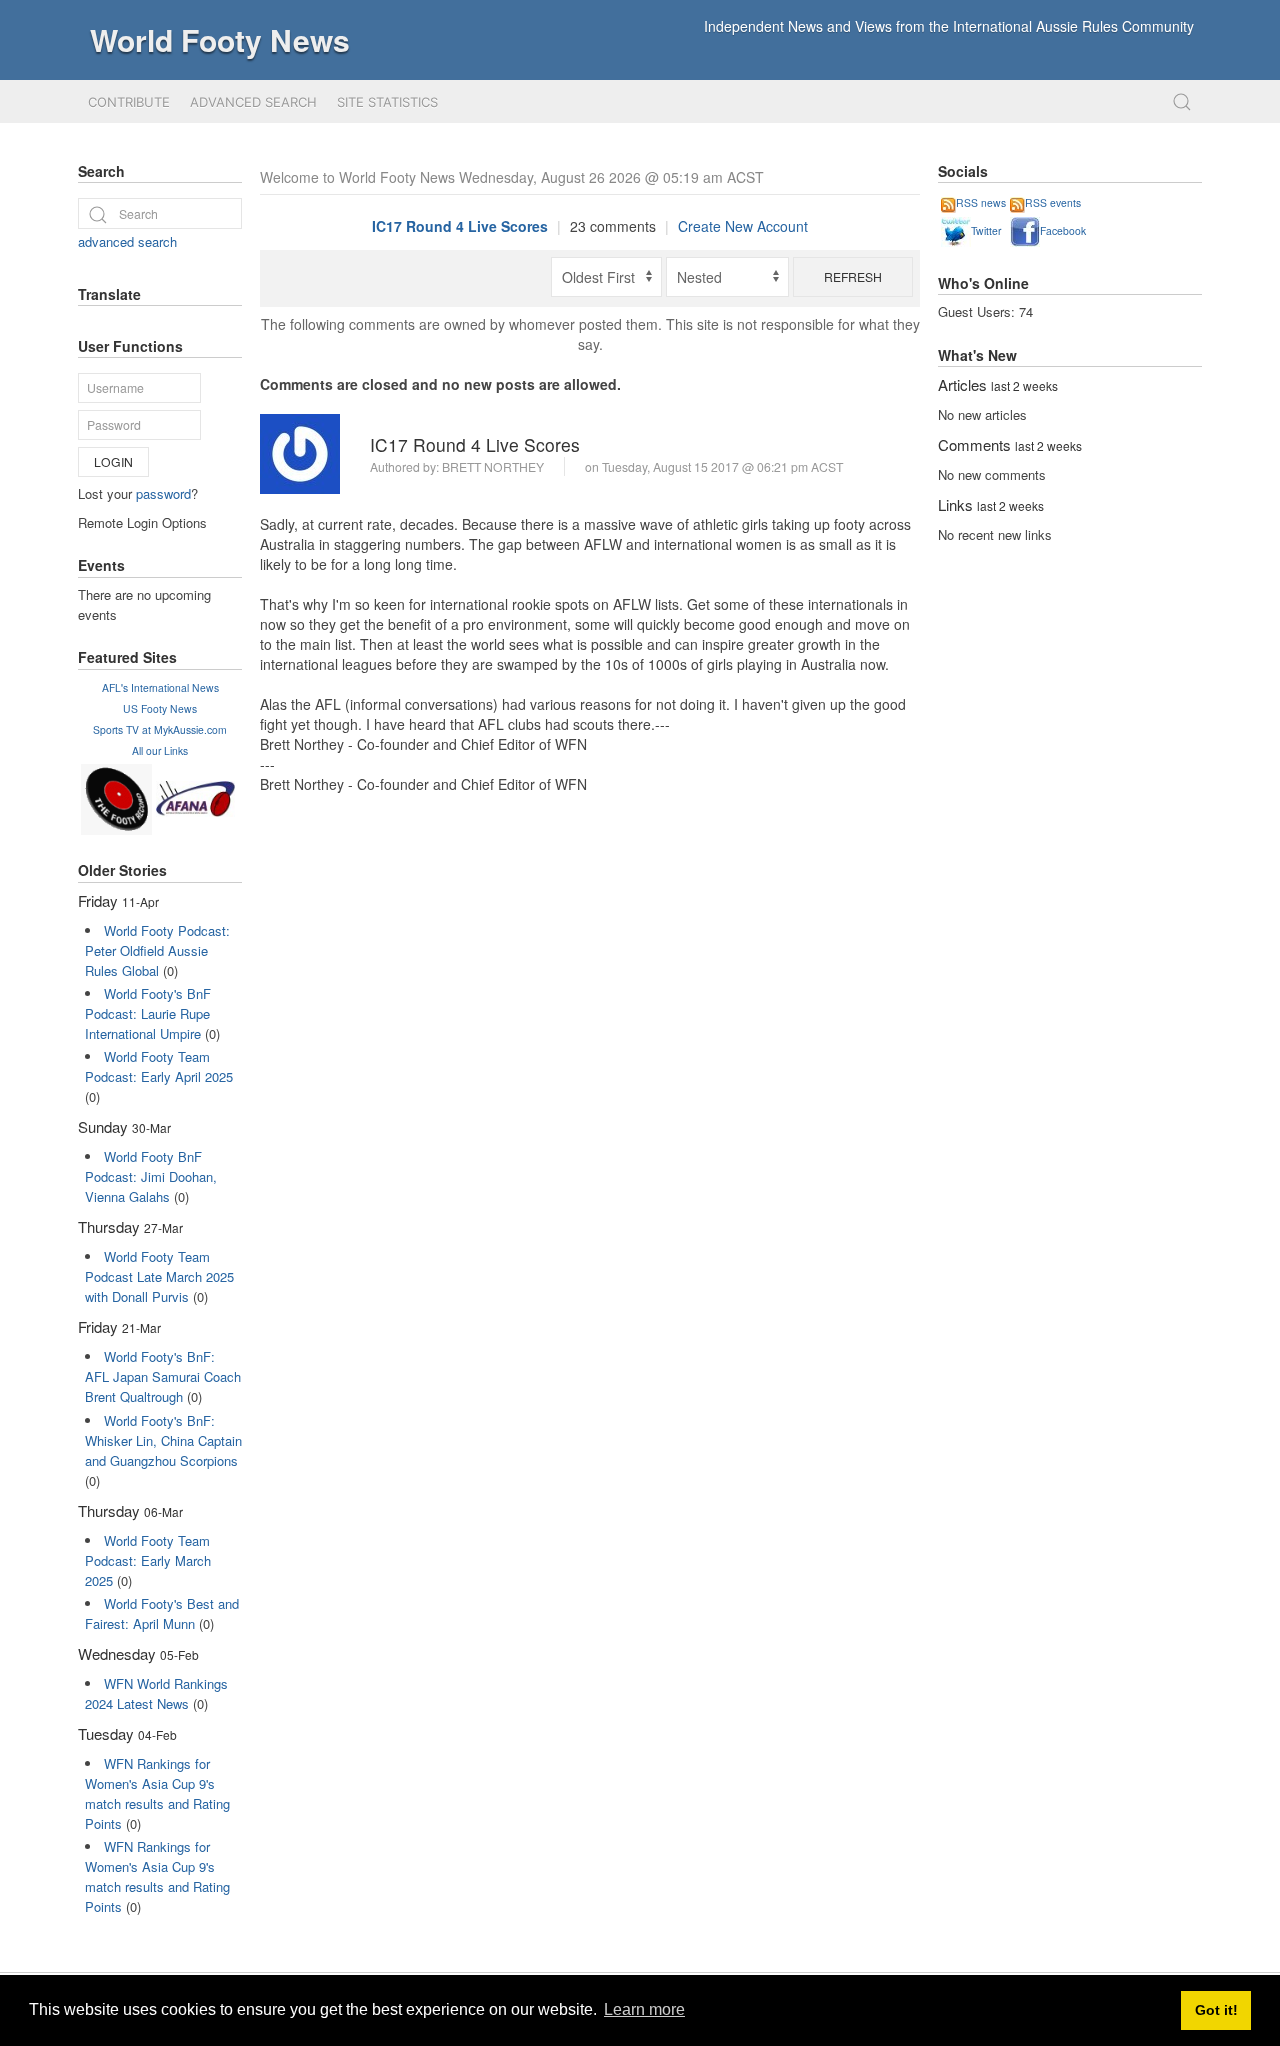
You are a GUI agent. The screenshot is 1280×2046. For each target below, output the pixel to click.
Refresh (853, 276)
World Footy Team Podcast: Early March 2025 (148, 1560)
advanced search (127, 241)
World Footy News (220, 39)
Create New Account (743, 226)
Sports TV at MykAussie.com (160, 729)
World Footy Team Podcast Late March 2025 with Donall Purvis (159, 1276)
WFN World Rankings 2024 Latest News (156, 1693)
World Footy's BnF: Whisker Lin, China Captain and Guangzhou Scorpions (163, 1440)
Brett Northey (493, 466)
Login (113, 461)
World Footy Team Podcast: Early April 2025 (159, 1066)
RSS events (1053, 202)
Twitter (986, 230)
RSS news (981, 202)
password (163, 493)
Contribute (129, 102)
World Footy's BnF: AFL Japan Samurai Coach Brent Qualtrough (163, 1376)
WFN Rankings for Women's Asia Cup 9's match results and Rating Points (157, 1793)
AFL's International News (160, 687)
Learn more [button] (644, 2009)
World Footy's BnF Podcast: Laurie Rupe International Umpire (148, 1013)
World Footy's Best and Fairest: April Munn (162, 1613)
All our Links (160, 750)
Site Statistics (387, 102)
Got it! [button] (1216, 2010)
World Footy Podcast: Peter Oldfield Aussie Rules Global (157, 950)
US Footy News (160, 708)
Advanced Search (253, 102)
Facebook (1063, 230)
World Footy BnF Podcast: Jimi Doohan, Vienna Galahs (151, 1176)
